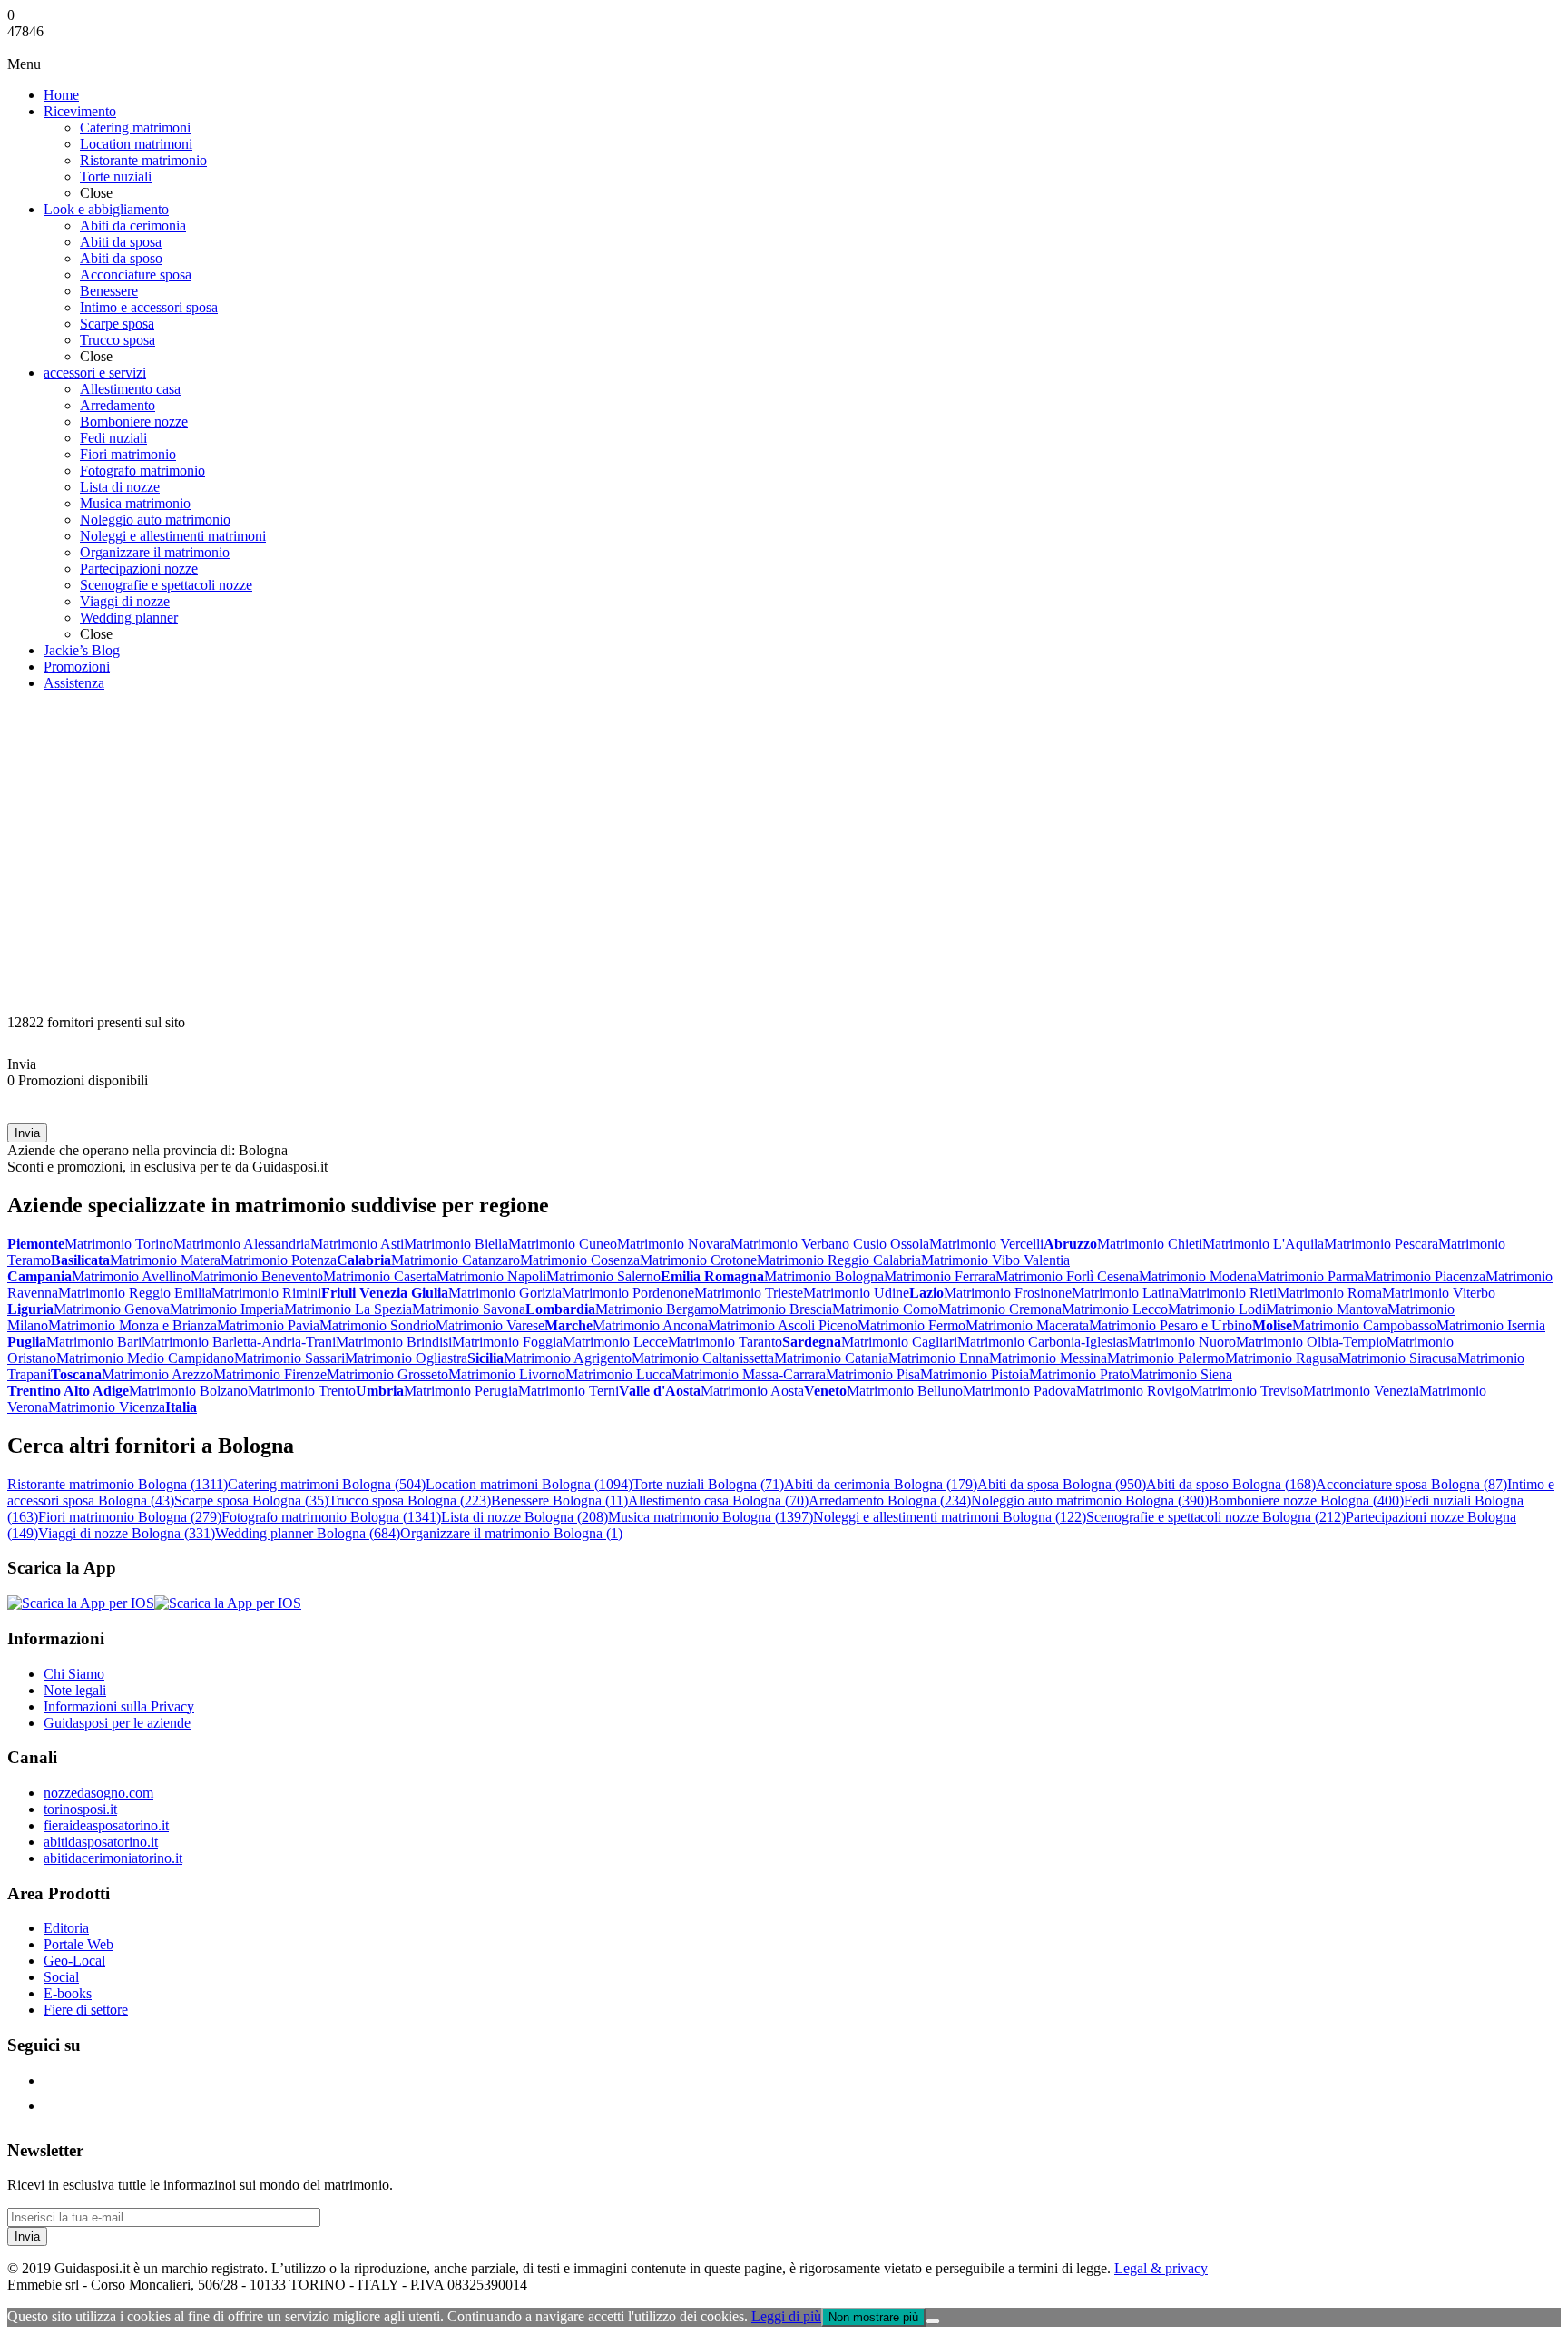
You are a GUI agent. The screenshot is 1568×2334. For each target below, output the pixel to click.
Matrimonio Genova (112, 1309)
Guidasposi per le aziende (117, 1723)
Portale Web (78, 1944)
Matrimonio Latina (1125, 1293)
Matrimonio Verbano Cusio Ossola (830, 1244)
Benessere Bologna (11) (559, 1500)
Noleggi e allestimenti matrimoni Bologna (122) (950, 1517)
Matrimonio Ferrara (940, 1276)
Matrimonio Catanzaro (456, 1260)
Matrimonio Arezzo (157, 1374)
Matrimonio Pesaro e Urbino (1171, 1325)
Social (61, 1977)
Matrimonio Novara (674, 1244)
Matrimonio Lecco (1115, 1309)
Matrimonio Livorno (507, 1374)
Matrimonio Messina (1048, 1358)
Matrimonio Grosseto (387, 1374)
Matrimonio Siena (1181, 1374)
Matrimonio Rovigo (1133, 1391)
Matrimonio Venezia (1361, 1391)
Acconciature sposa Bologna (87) (1411, 1484)
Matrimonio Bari (94, 1342)
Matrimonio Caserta (380, 1276)
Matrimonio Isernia (1491, 1325)
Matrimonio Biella (456, 1244)
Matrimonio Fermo (911, 1325)
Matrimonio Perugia (461, 1391)
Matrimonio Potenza (279, 1260)
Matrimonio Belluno (905, 1391)
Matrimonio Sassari (289, 1358)
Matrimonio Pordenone (628, 1293)
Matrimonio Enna (939, 1358)
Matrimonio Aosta (752, 1391)
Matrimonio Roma (1329, 1293)
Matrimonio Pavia (268, 1325)
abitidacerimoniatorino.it (113, 1858)
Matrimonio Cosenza (580, 1260)
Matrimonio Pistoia (975, 1374)
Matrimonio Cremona (1000, 1309)
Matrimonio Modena (1198, 1276)
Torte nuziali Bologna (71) (708, 1484)
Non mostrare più (873, 2317)
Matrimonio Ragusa (1282, 1358)
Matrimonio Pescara (1381, 1244)
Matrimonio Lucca (618, 1374)
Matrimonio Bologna (824, 1276)
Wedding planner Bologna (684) (308, 1533)
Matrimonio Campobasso (1364, 1325)
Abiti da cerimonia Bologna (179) (881, 1484)
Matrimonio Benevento (257, 1276)
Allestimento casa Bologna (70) (718, 1500)
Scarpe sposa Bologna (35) (251, 1500)
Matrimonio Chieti (1150, 1244)
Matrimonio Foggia (507, 1342)
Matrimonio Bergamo (657, 1309)
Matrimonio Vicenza (107, 1407)
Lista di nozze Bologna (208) (524, 1517)
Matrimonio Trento (302, 1391)
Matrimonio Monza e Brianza (132, 1325)
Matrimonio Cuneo (563, 1244)
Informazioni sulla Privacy (119, 1706)
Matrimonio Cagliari (899, 1342)
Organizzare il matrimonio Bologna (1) (511, 1533)
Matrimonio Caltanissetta (703, 1358)
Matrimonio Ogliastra (406, 1358)
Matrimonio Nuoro (1182, 1342)
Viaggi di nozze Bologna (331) (127, 1533)
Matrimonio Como (885, 1309)
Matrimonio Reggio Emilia (135, 1293)
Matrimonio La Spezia (348, 1309)
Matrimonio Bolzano (188, 1391)
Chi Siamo (74, 1674)
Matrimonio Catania (831, 1358)
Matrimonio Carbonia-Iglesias (1043, 1342)
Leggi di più (786, 2316)
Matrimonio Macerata (1027, 1325)
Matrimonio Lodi (1217, 1309)
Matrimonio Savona (469, 1309)
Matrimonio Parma (1310, 1276)
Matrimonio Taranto (725, 1342)
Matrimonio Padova (1019, 1391)
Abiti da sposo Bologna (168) (1231, 1484)
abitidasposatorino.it (101, 1842)
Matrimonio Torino (119, 1244)
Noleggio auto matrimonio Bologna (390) (1090, 1500)
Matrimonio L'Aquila (1263, 1244)
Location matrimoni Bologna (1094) (529, 1484)
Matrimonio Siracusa (1398, 1358)
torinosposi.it (80, 1809)
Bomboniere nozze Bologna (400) (1306, 1500)
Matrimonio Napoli (491, 1276)
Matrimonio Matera (165, 1260)
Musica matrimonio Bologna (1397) (710, 1517)
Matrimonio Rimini (266, 1293)
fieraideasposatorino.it (106, 1825)
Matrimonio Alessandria (242, 1244)
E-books (68, 1993)
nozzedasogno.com (98, 1793)
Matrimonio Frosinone (1008, 1293)
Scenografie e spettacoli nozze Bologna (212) (1216, 1517)
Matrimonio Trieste (749, 1293)
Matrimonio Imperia (227, 1309)
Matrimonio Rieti (1228, 1293)
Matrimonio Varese (490, 1325)
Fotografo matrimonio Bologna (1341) (331, 1517)
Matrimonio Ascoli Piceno (783, 1325)
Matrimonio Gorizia (505, 1293)
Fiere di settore (86, 2010)
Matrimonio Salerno (603, 1276)
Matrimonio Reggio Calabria (839, 1260)
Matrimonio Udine (856, 1293)
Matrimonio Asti (357, 1244)
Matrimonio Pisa (873, 1374)
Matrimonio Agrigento (568, 1358)
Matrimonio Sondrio (377, 1325)
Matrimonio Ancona (650, 1325)
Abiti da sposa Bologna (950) (1062, 1484)
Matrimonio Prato (1079, 1374)
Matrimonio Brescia (775, 1309)
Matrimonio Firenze (270, 1374)
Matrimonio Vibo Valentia (995, 1260)
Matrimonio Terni (568, 1391)
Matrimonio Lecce (615, 1342)
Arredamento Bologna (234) (890, 1500)
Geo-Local (74, 1961)
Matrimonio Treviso (1246, 1391)
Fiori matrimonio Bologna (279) (130, 1517)
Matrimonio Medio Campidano (145, 1358)
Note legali (75, 1690)
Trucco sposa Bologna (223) (410, 1500)
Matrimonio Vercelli (986, 1244)
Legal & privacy (1161, 2268)
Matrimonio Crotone (698, 1260)
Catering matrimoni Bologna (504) (327, 1484)
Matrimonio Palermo (1166, 1358)
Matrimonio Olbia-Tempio (1311, 1342)
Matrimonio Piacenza (1425, 1276)
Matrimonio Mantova (1327, 1309)
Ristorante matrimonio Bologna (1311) (118, 1484)
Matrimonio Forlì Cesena (1067, 1276)
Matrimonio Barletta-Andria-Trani (239, 1342)
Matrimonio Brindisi (394, 1342)
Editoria (66, 1928)
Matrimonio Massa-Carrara (749, 1374)
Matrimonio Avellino (131, 1276)
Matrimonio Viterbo (1439, 1293)
